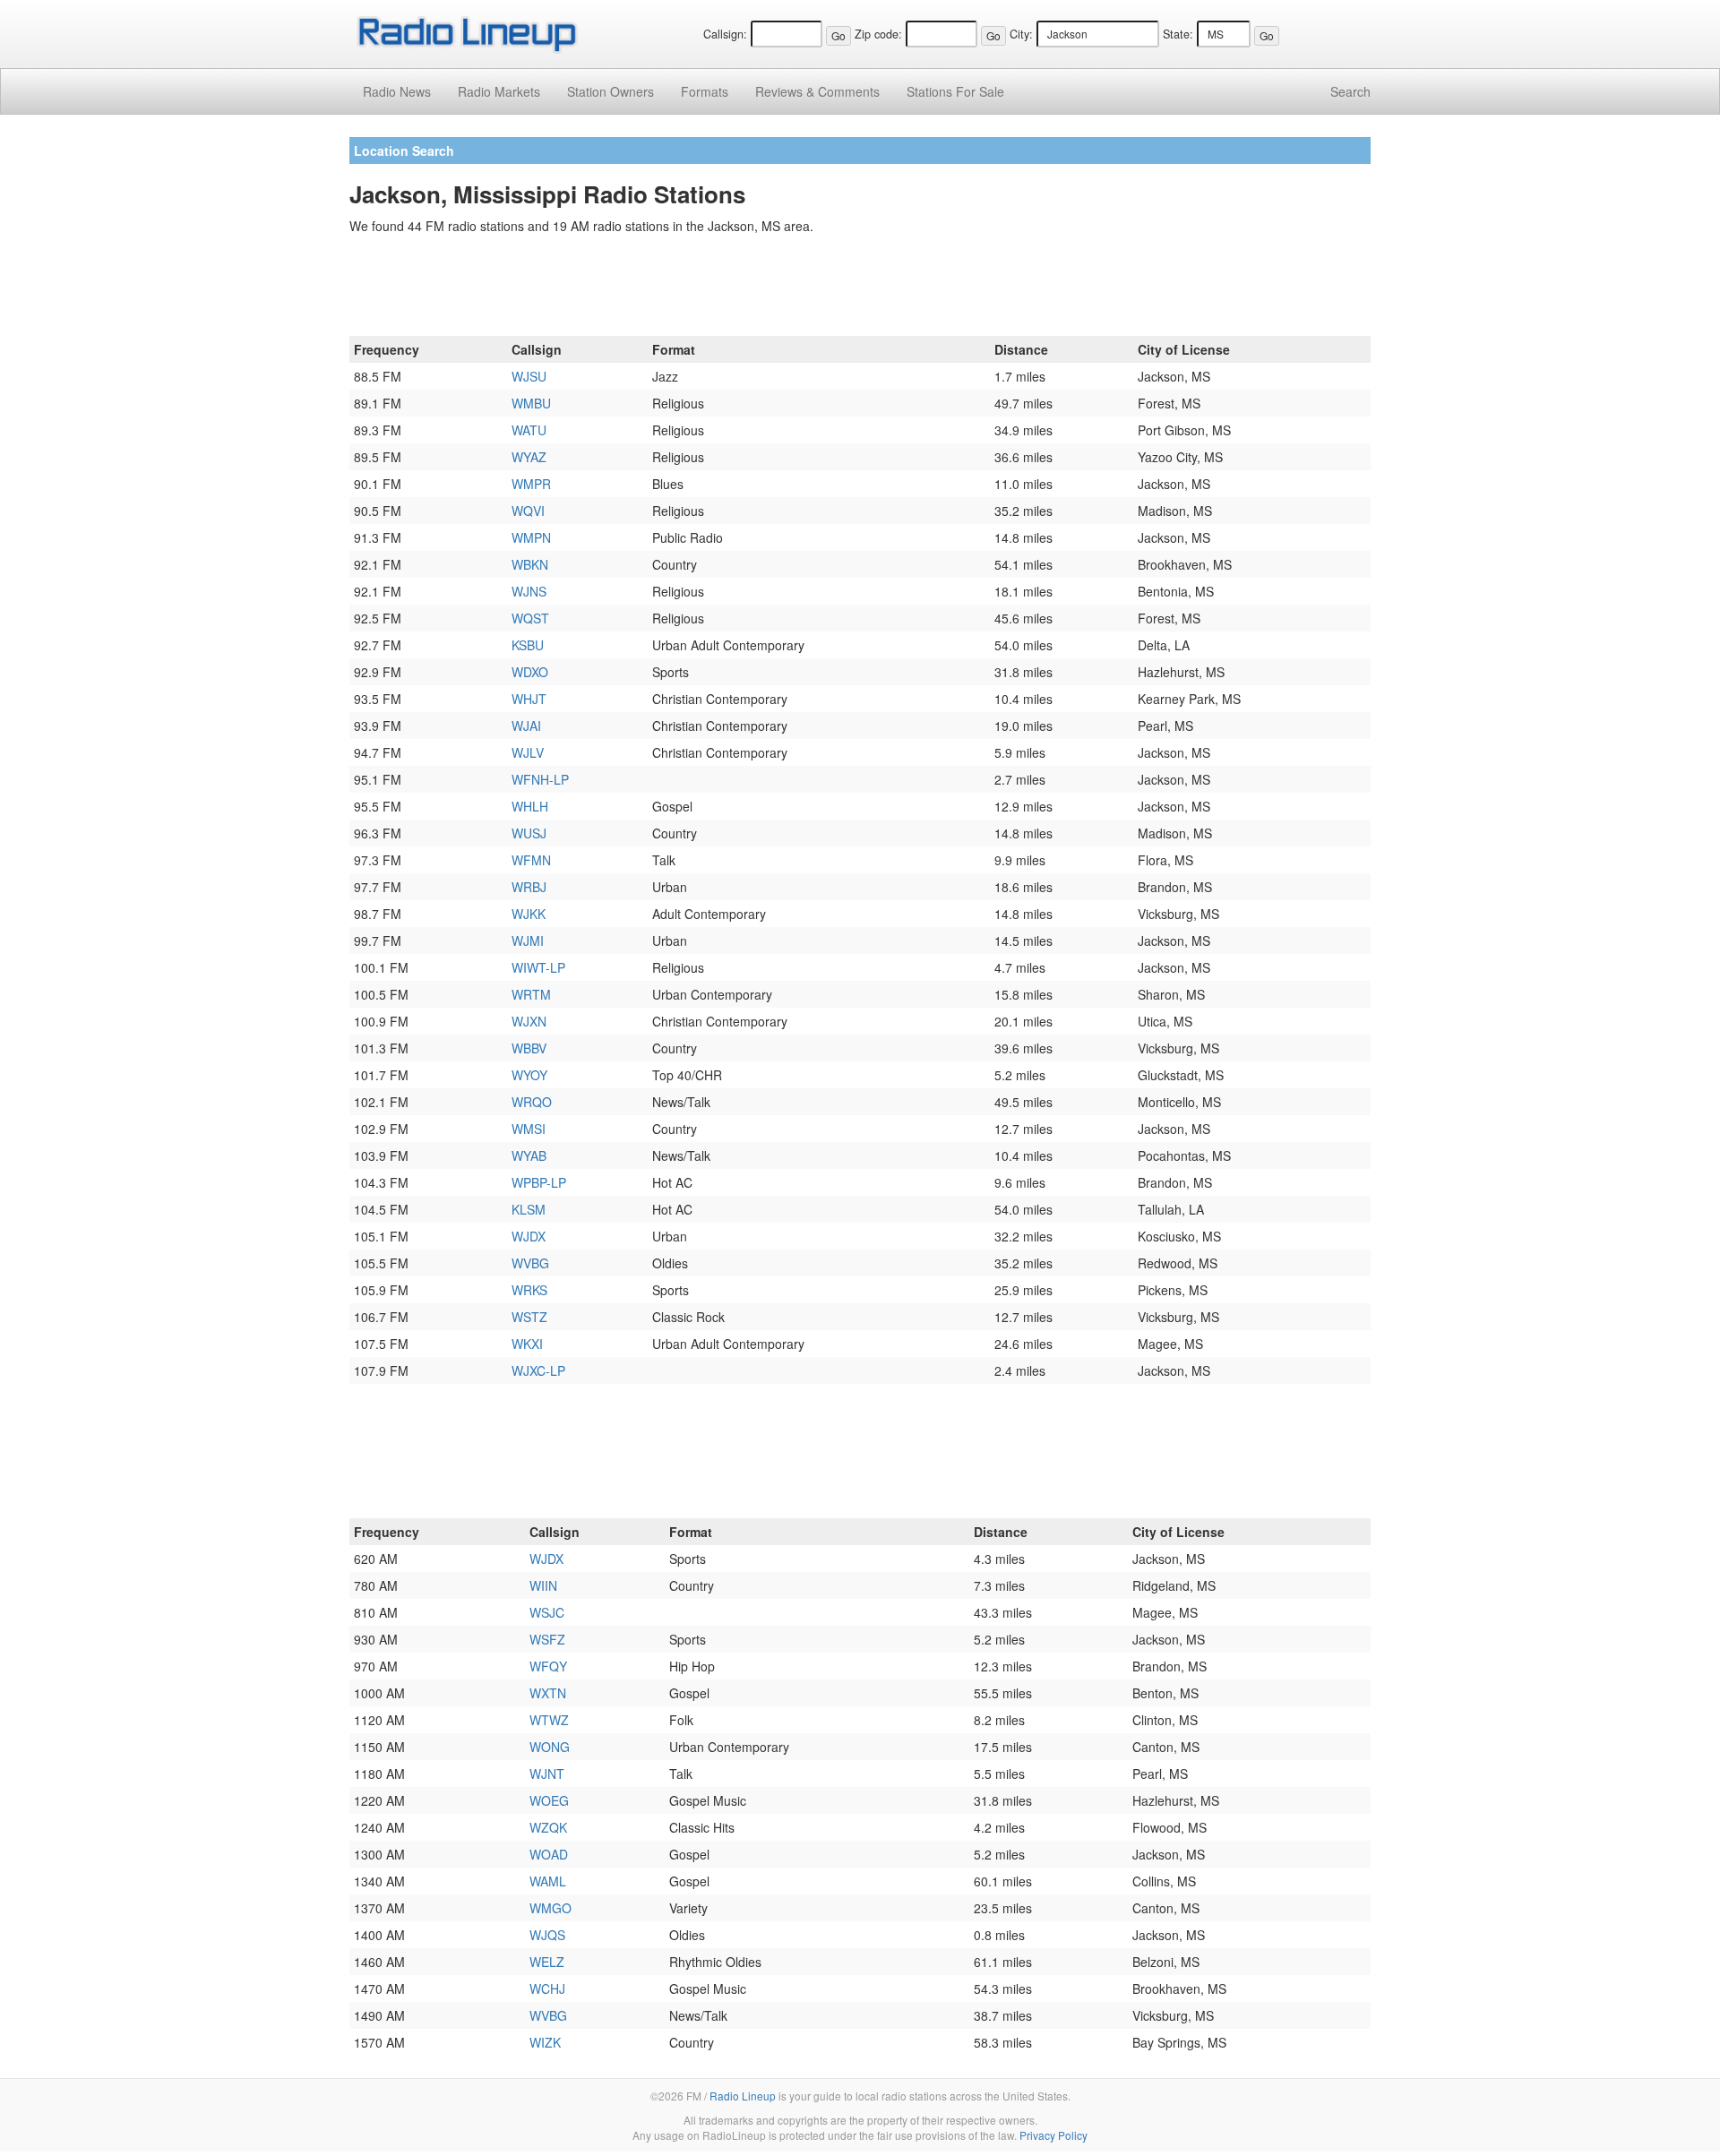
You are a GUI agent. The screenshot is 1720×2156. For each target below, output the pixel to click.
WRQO (532, 1102)
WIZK (545, 2042)
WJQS (547, 1935)
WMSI (529, 1129)
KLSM (529, 1209)
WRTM (531, 994)
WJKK (529, 914)
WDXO (530, 672)
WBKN (530, 564)
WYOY (529, 1075)
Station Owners (611, 91)
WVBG (530, 1263)
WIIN (543, 1585)
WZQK (548, 1827)
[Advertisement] (860, 288)
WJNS (529, 591)
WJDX (529, 1236)
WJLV (528, 752)
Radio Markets (499, 91)
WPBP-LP (539, 1182)
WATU (529, 430)
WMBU (531, 403)
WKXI (527, 1344)
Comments (817, 91)
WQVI (528, 511)
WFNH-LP (540, 779)
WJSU (529, 376)
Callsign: (725, 34)
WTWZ (549, 1720)
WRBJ (529, 887)
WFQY (548, 1666)
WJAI (526, 726)
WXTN (548, 1693)
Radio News (397, 91)
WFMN (531, 860)
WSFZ (547, 1639)
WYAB (529, 1155)
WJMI (528, 941)
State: (1178, 34)
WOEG (549, 1800)
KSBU (528, 645)
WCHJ (547, 1989)
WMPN (531, 537)
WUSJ (529, 833)
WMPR (531, 484)
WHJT (529, 699)
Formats (705, 91)
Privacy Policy (1053, 2135)
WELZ (547, 1962)
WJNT (547, 1774)
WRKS (529, 1290)
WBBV (529, 1048)
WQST (530, 618)
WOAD (549, 1854)
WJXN (529, 1021)
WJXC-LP (538, 1370)
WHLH (530, 806)
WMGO (550, 1908)
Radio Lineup (743, 2096)
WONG (550, 1747)
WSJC (547, 1612)
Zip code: (878, 34)
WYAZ (529, 457)
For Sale (955, 91)
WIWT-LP (538, 967)
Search (1350, 91)
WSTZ (529, 1317)
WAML (548, 1881)
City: (1021, 34)
